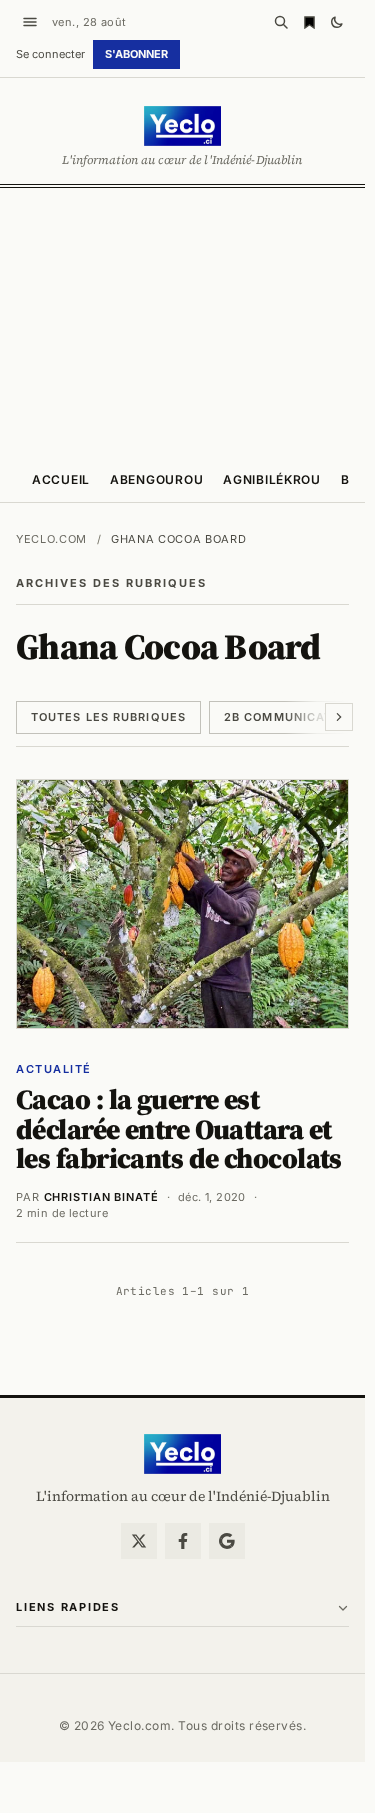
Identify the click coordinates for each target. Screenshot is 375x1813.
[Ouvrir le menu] (30, 22)
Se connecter (50, 54)
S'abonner (136, 54)
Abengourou (156, 479)
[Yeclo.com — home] (182, 126)
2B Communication (289, 717)
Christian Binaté (101, 1197)
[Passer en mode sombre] (337, 22)
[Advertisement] (187, 321)
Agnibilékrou (272, 479)
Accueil (61, 479)
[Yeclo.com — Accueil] (182, 1454)
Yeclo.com (51, 539)
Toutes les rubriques (108, 717)
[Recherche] (281, 22)
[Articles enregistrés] (309, 22)
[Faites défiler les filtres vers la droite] (339, 717)
